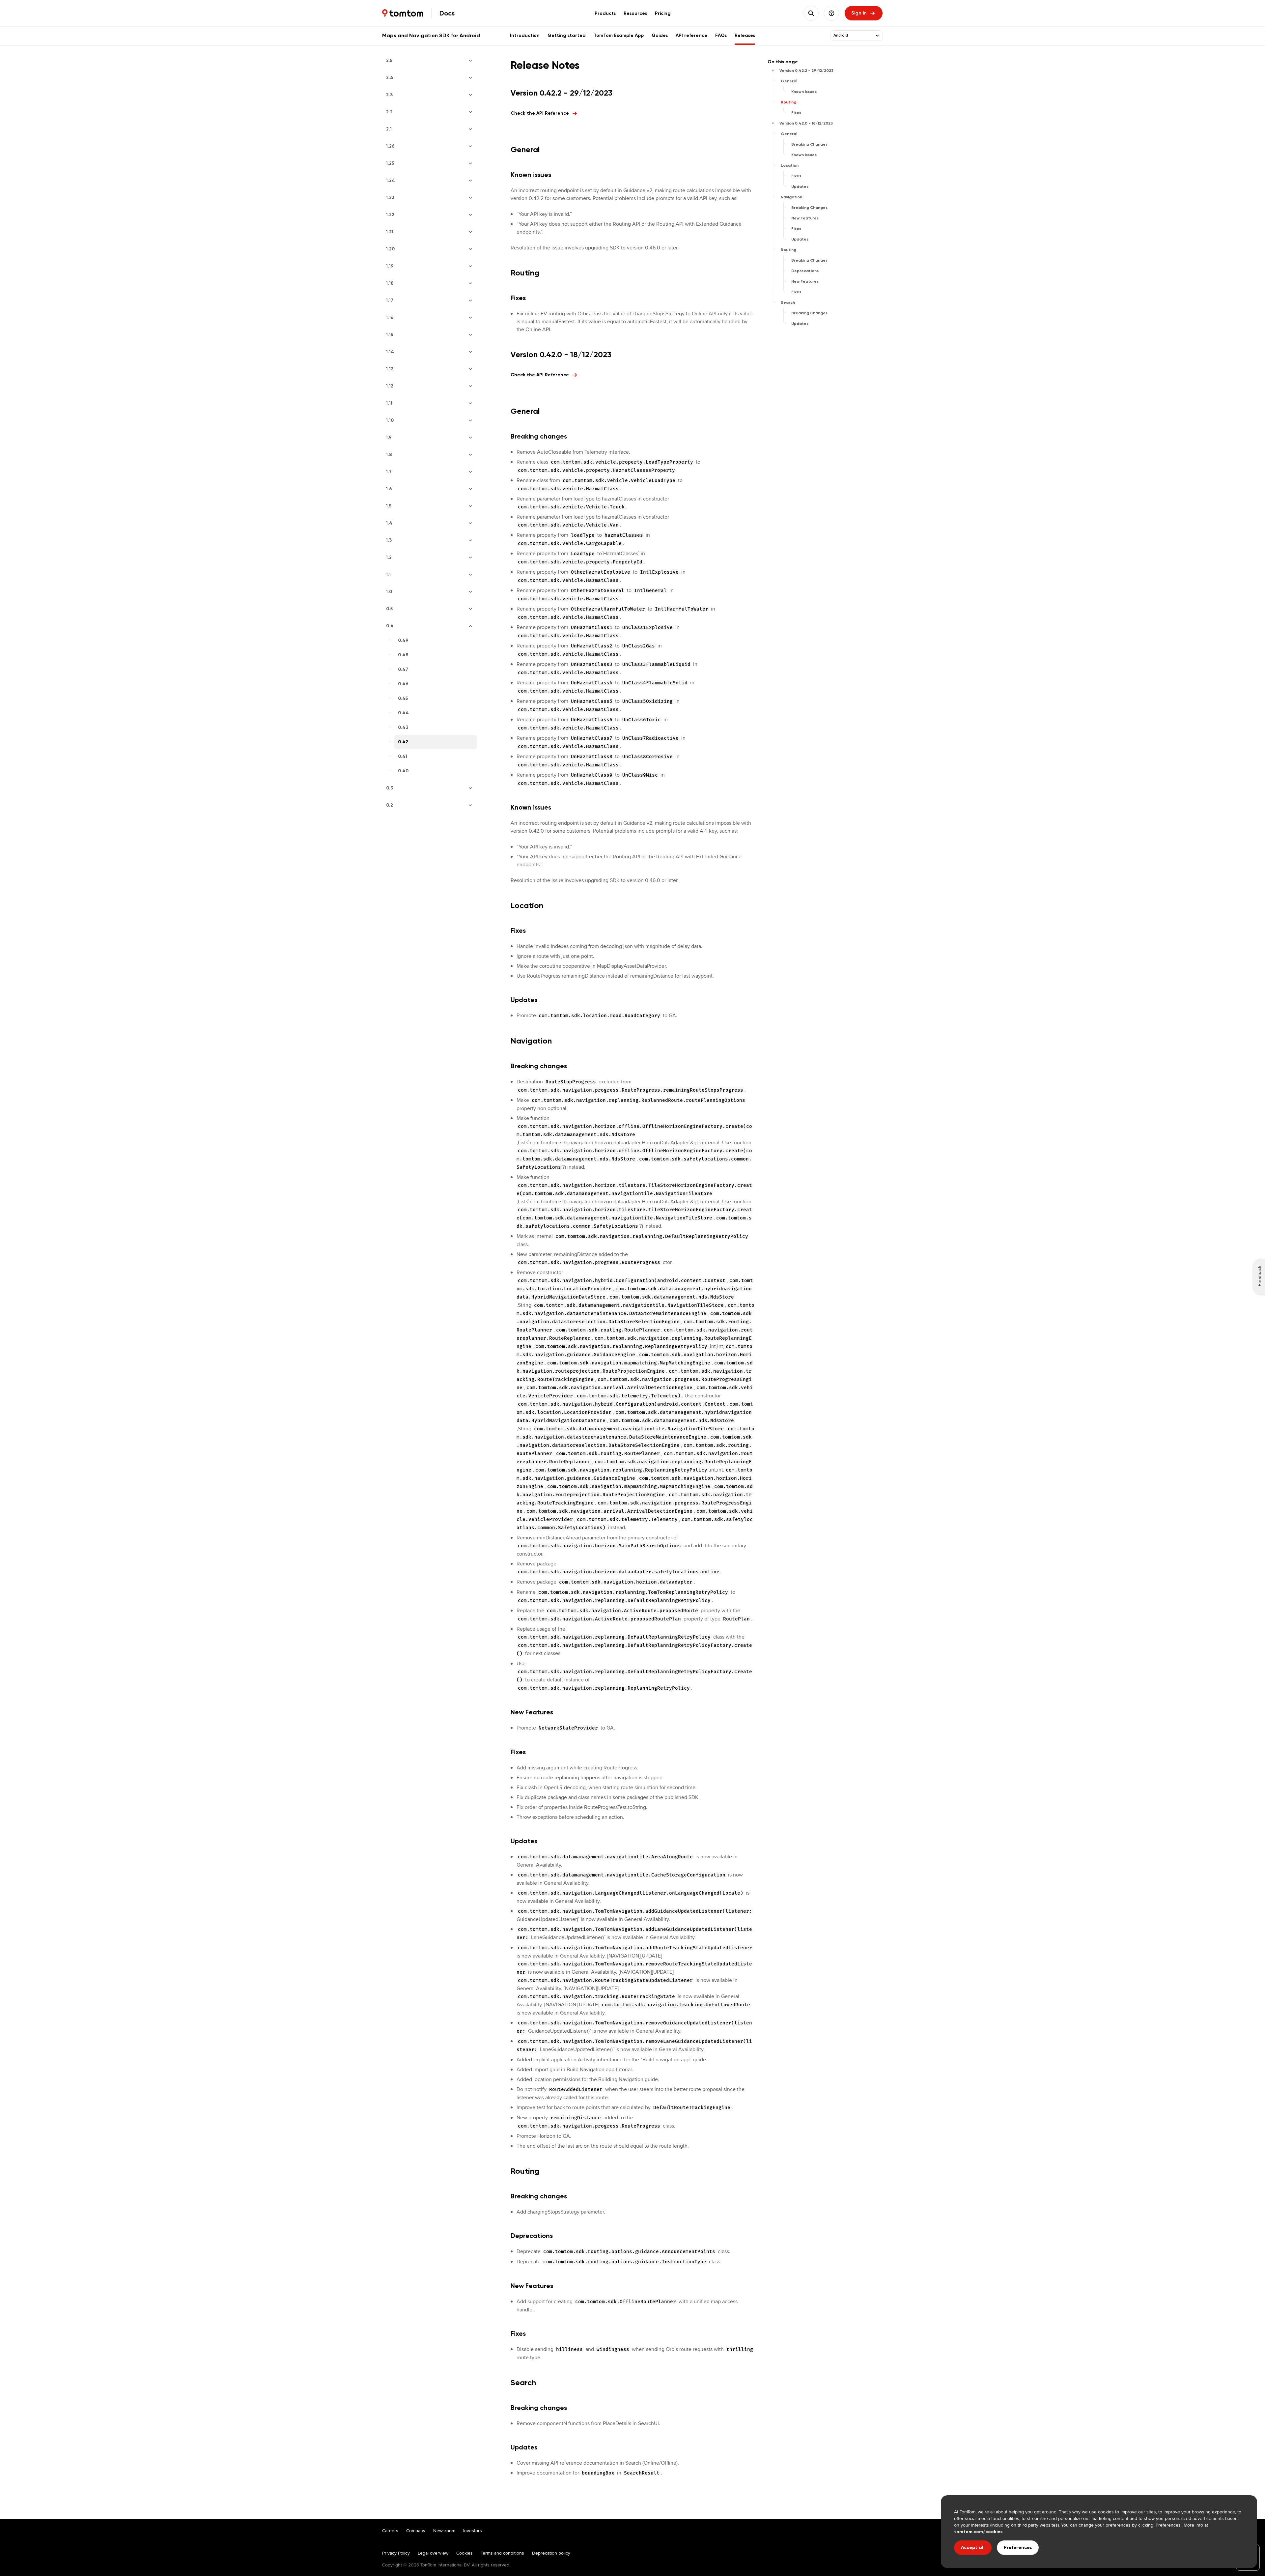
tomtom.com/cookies (978, 2532)
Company (416, 2531)
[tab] (605, 13)
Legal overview (433, 2553)
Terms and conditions (502, 2553)
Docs (447, 13)
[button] (831, 13)
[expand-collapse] (877, 36)
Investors (473, 2531)
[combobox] (853, 36)
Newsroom (444, 2531)
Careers (390, 2531)
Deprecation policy (551, 2553)
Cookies (464, 2553)
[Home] (403, 13)
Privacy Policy (396, 2553)
